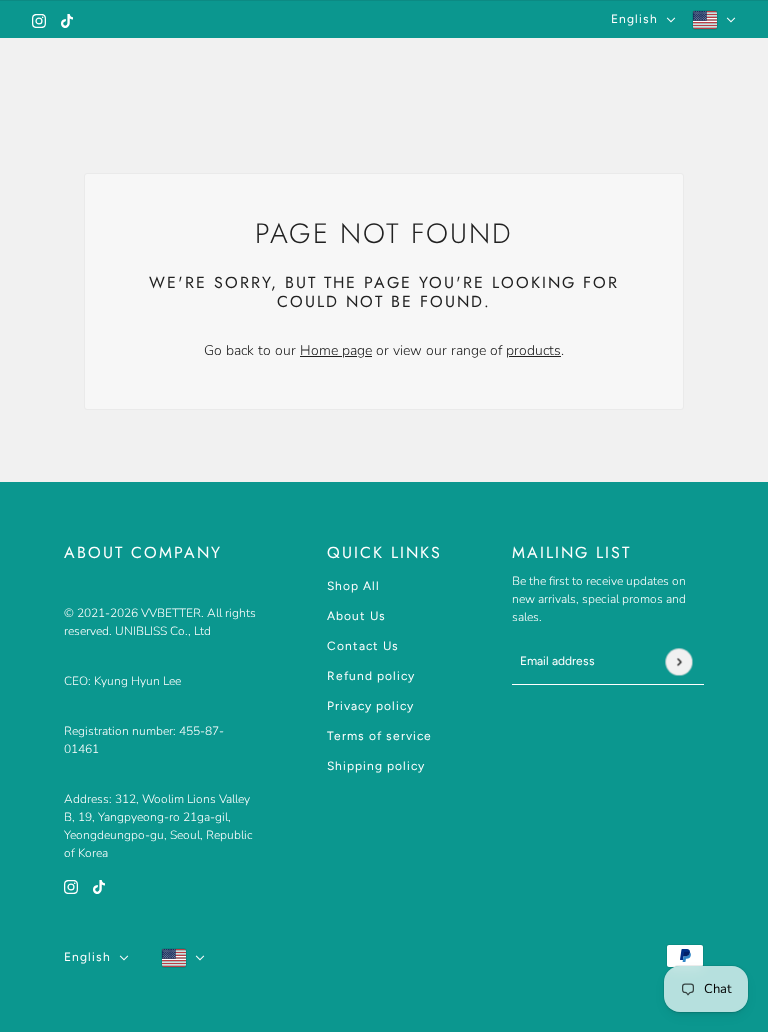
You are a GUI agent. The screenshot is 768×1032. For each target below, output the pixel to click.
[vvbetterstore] (384, 69)
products (533, 350)
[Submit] (678, 661)
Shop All (353, 586)
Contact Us (363, 646)
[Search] (654, 69)
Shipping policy (376, 766)
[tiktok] (67, 19)
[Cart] (726, 69)
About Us (356, 616)
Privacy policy (370, 706)
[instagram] (39, 19)
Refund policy (371, 676)
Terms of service (379, 736)
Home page (336, 350)
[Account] (690, 69)
